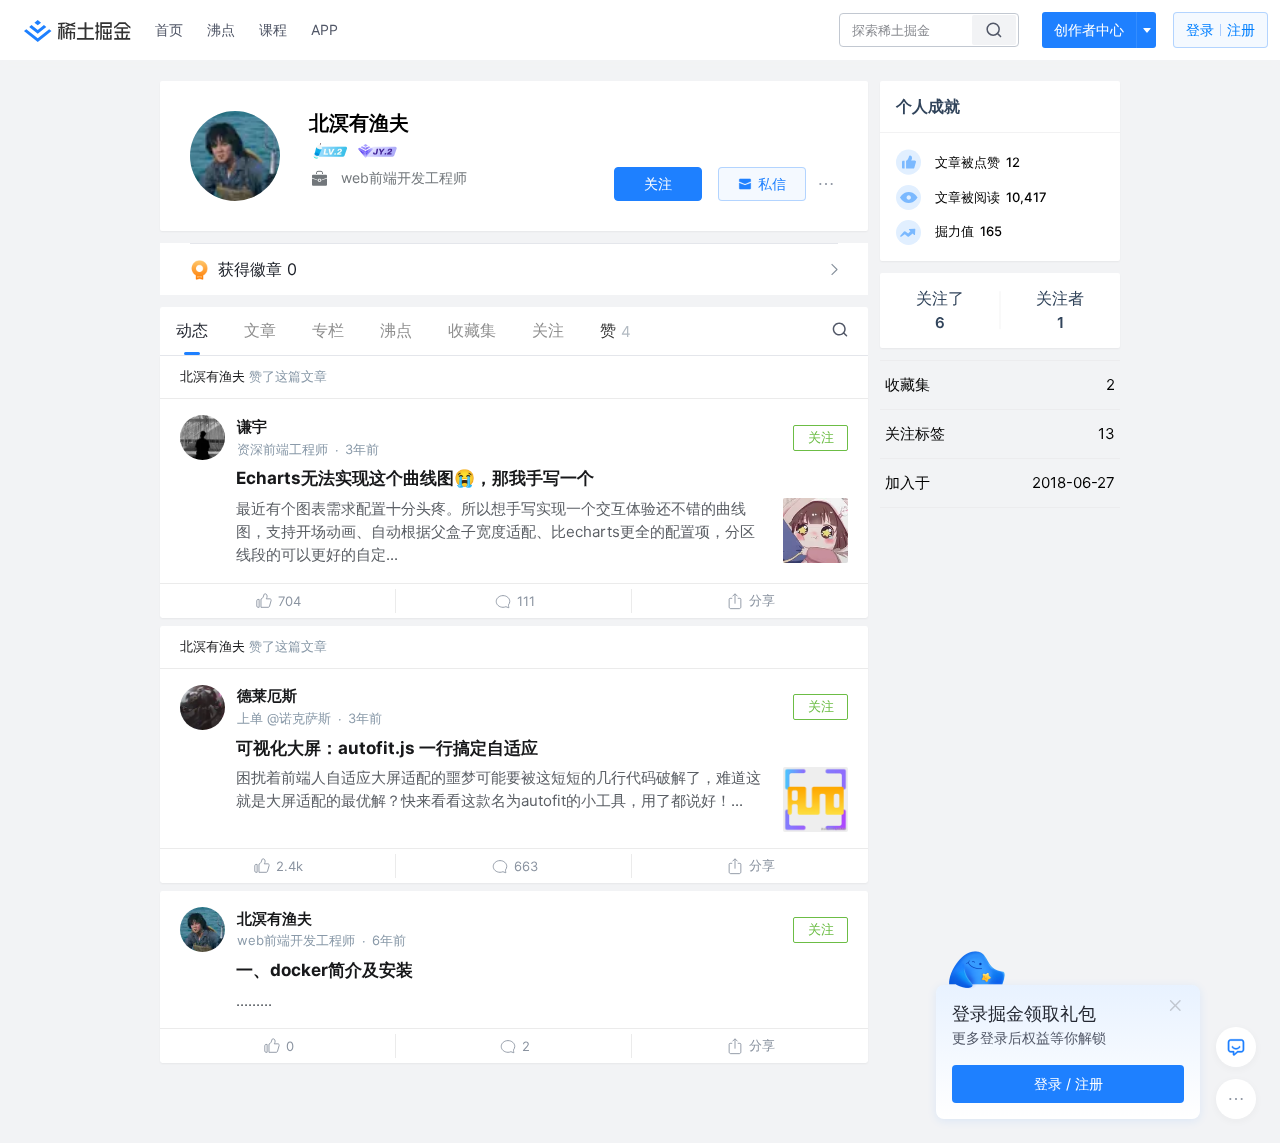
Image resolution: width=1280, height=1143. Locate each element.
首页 (169, 29)
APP (324, 29)
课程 (273, 29)
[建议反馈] (1236, 1047)
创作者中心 (1089, 29)
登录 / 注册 (1068, 1083)
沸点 (221, 29)
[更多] (1236, 1099)
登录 (1220, 29)
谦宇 (252, 426)
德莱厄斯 (267, 695)
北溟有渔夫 (212, 376)
